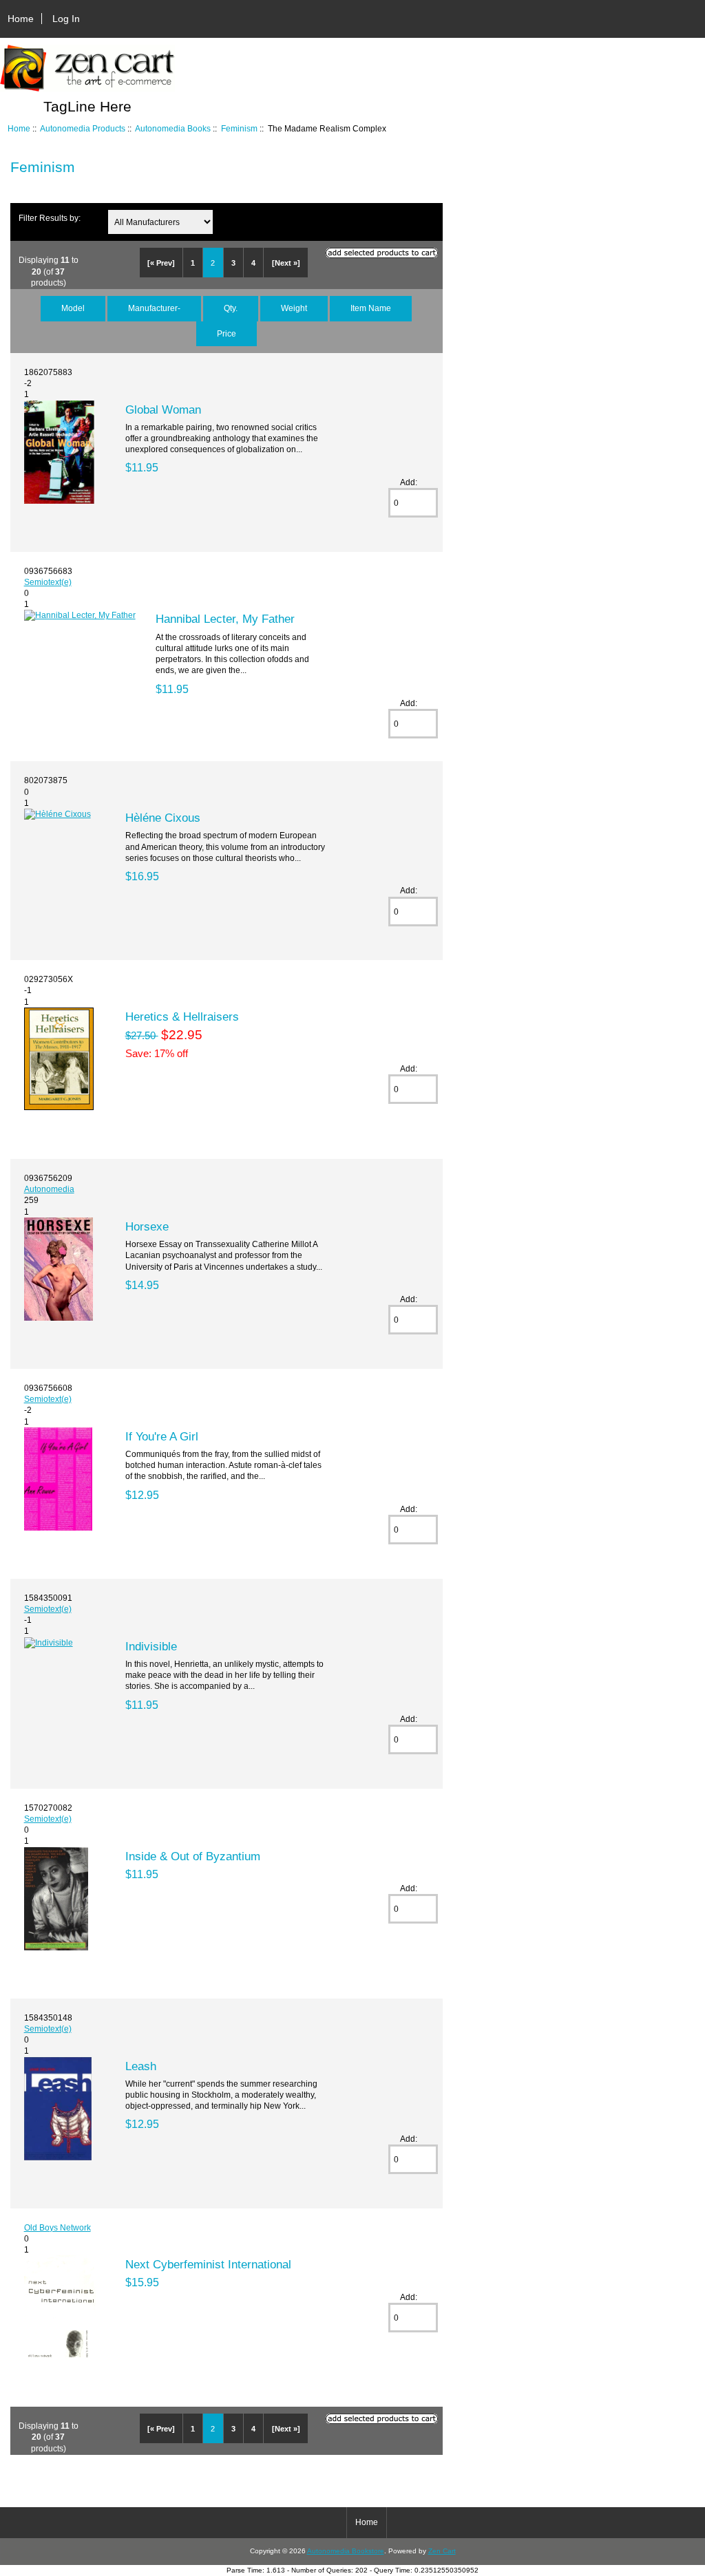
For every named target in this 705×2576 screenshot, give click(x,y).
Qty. (231, 308)
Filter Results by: (50, 218)
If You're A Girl (162, 1436)
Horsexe (147, 1226)
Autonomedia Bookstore (346, 2551)
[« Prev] (161, 263)
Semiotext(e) (48, 582)
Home (21, 19)
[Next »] (286, 263)
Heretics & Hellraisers (182, 1016)
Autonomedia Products (83, 128)
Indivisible (151, 1646)
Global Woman (163, 409)
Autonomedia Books (173, 128)
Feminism (239, 128)
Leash (141, 2066)
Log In (66, 19)
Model (73, 308)
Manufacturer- (154, 308)
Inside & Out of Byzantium (193, 1856)
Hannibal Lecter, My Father (225, 619)
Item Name (371, 308)
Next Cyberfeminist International (208, 2264)
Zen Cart (442, 2551)
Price (227, 333)
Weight (294, 308)
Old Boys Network (57, 2227)
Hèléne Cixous (163, 818)
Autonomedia (49, 1189)
